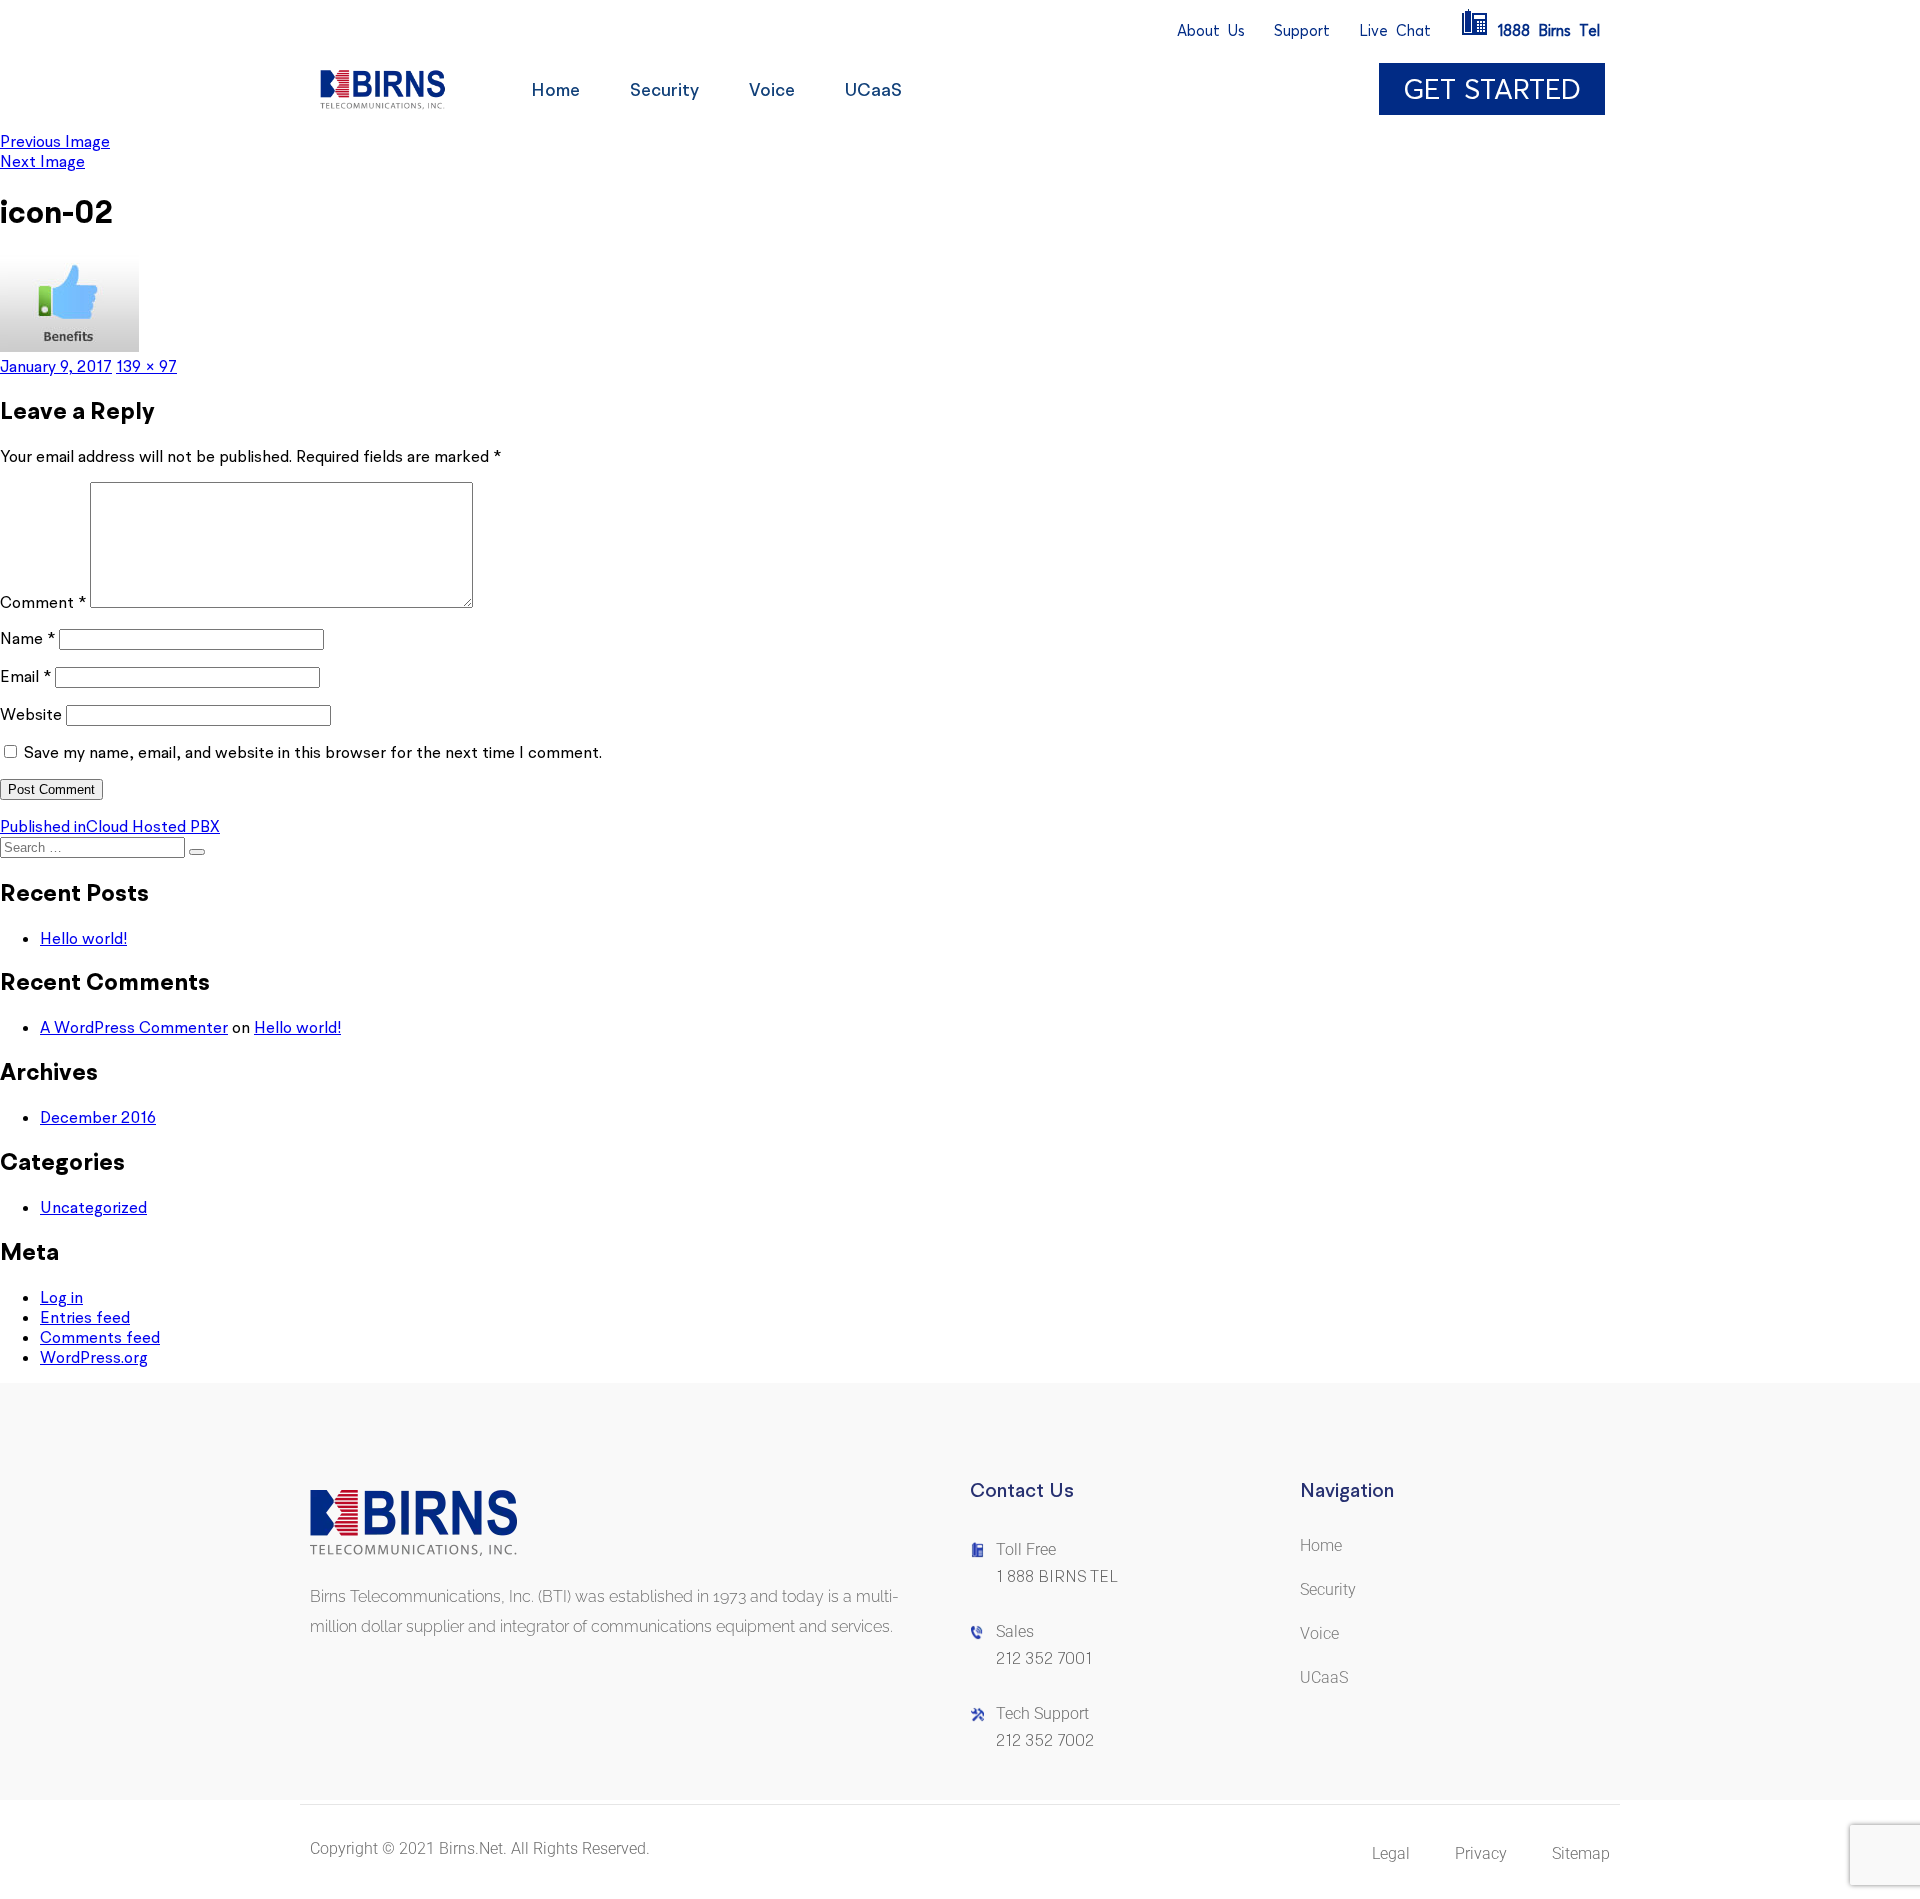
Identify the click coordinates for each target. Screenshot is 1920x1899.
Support (1302, 30)
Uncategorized (93, 1207)
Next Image (42, 161)
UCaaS (873, 89)
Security (664, 89)
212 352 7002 (1045, 1740)
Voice (772, 89)
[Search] (197, 852)
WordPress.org (94, 1357)
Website (31, 714)
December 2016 (98, 1117)
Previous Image (55, 141)
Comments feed (100, 1337)
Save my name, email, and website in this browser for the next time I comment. (313, 752)
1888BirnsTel (1549, 30)
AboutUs (1211, 30)
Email (25, 676)
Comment (43, 602)
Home (555, 89)
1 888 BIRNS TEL (1057, 1576)
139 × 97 (146, 366)
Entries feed (85, 1317)
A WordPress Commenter (134, 1027)
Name (27, 638)
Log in (61, 1297)
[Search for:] (94, 846)
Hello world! (83, 938)
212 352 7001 (1044, 1658)
